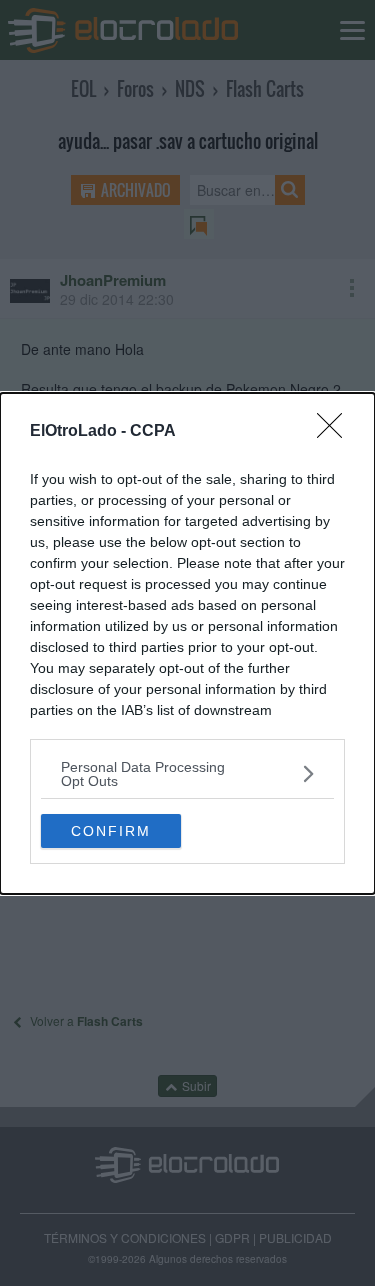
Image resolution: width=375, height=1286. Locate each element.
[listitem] (187, 774)
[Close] (336, 432)
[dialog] (187, 643)
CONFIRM (111, 831)
